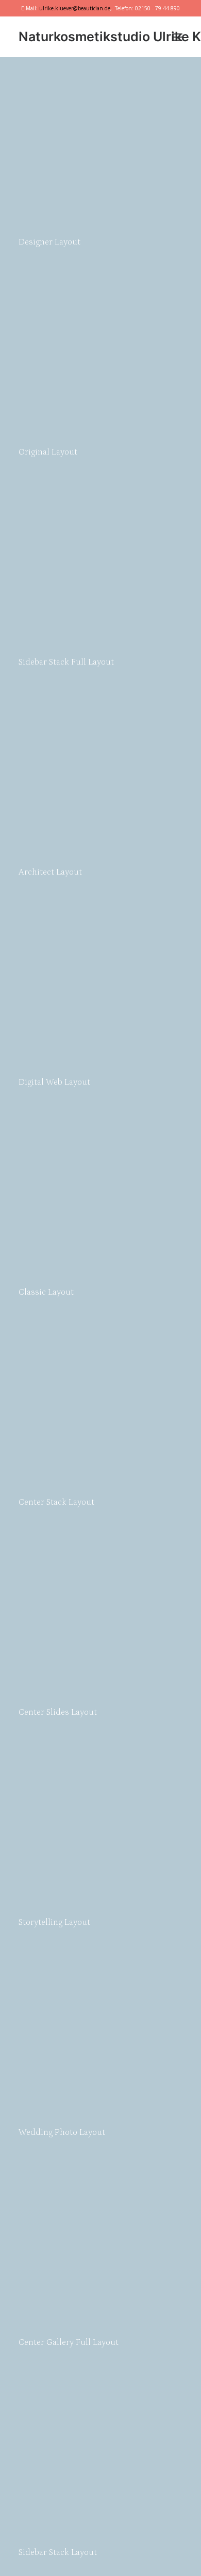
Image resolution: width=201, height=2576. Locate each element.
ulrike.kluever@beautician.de (75, 8)
